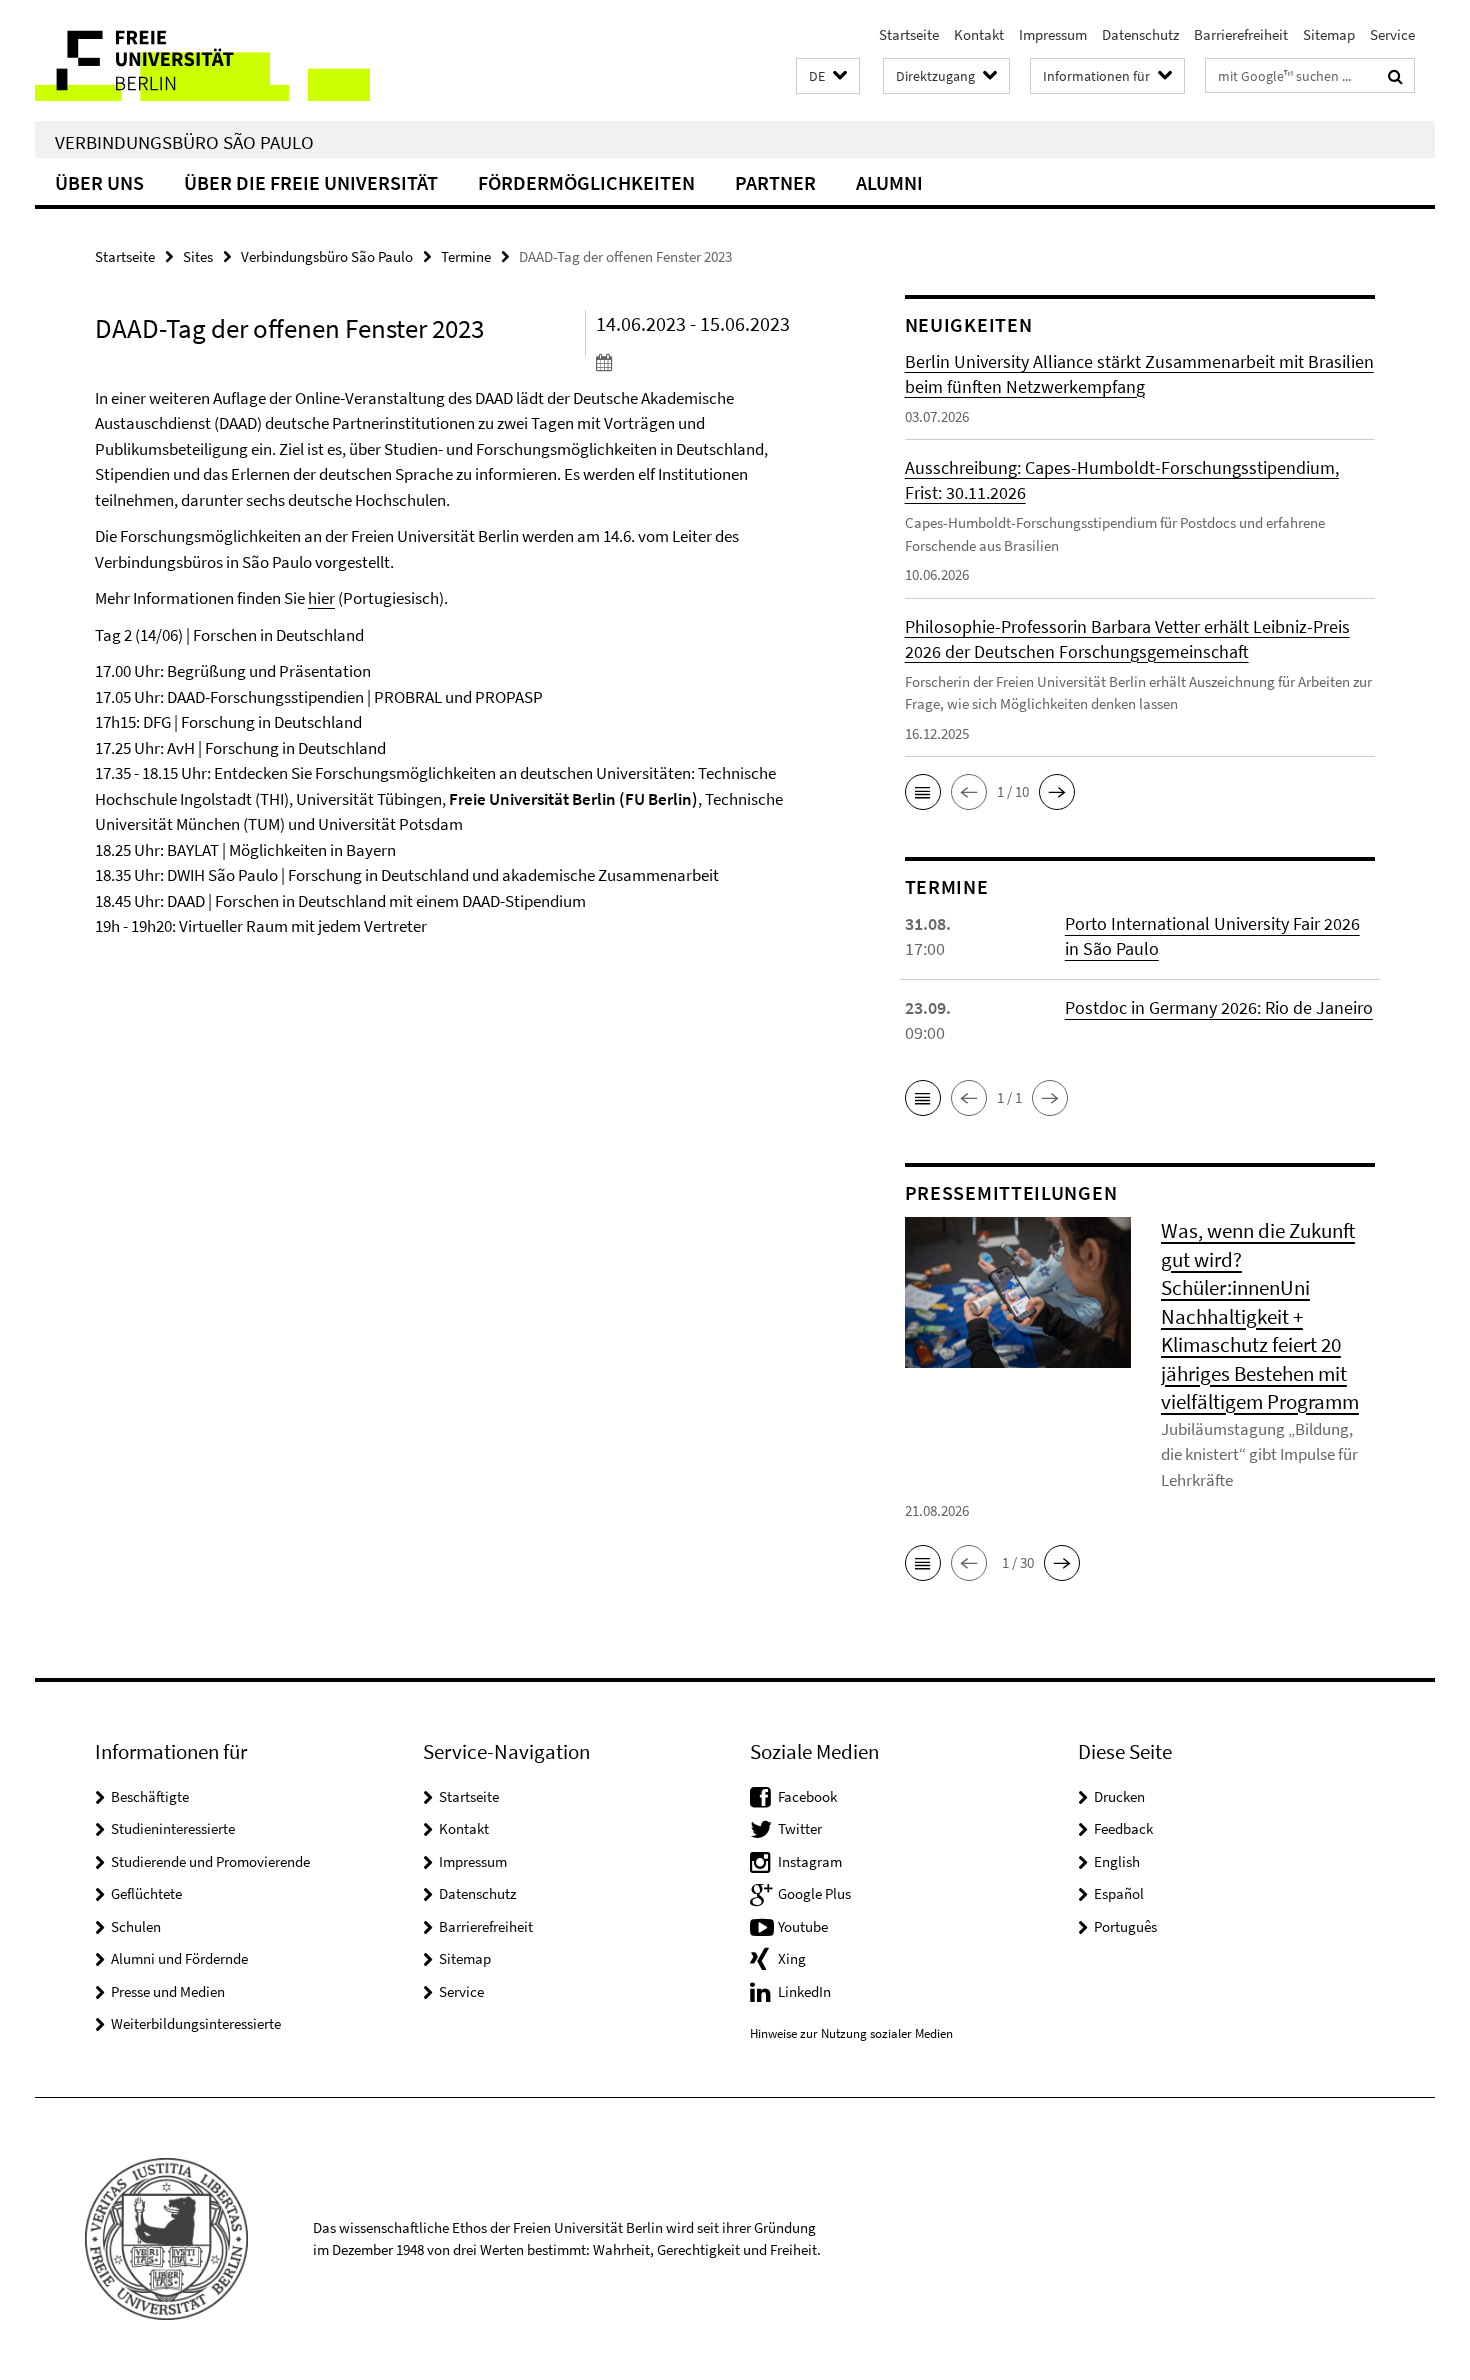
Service (1392, 34)
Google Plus (814, 1893)
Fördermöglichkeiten (586, 182)
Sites (198, 256)
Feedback (1123, 1828)
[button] (828, 76)
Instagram (810, 1861)
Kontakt (979, 34)
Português (1125, 1926)
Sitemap (1329, 34)
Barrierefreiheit (1241, 34)
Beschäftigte (150, 1796)
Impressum (1053, 34)
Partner (775, 182)
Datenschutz (1140, 34)
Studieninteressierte (173, 1828)
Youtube (803, 1926)
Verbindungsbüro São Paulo (184, 142)
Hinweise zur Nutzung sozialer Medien (851, 2033)
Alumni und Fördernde (179, 1958)
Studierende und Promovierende (210, 1861)
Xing (792, 1958)
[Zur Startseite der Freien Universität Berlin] (202, 60)
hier (321, 598)
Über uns (99, 182)
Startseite (909, 34)
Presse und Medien (168, 1991)
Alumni (889, 182)
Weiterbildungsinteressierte (196, 2023)
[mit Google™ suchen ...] (1395, 76)
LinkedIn (804, 1991)
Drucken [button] (1119, 1796)
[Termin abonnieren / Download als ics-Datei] (712, 362)
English (1117, 1861)
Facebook (807, 1796)
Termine (466, 256)
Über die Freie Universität (311, 182)
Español (1119, 1893)
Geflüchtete (146, 1893)
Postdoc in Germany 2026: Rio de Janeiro (1219, 1007)
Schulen (136, 1926)
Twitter (800, 1828)
